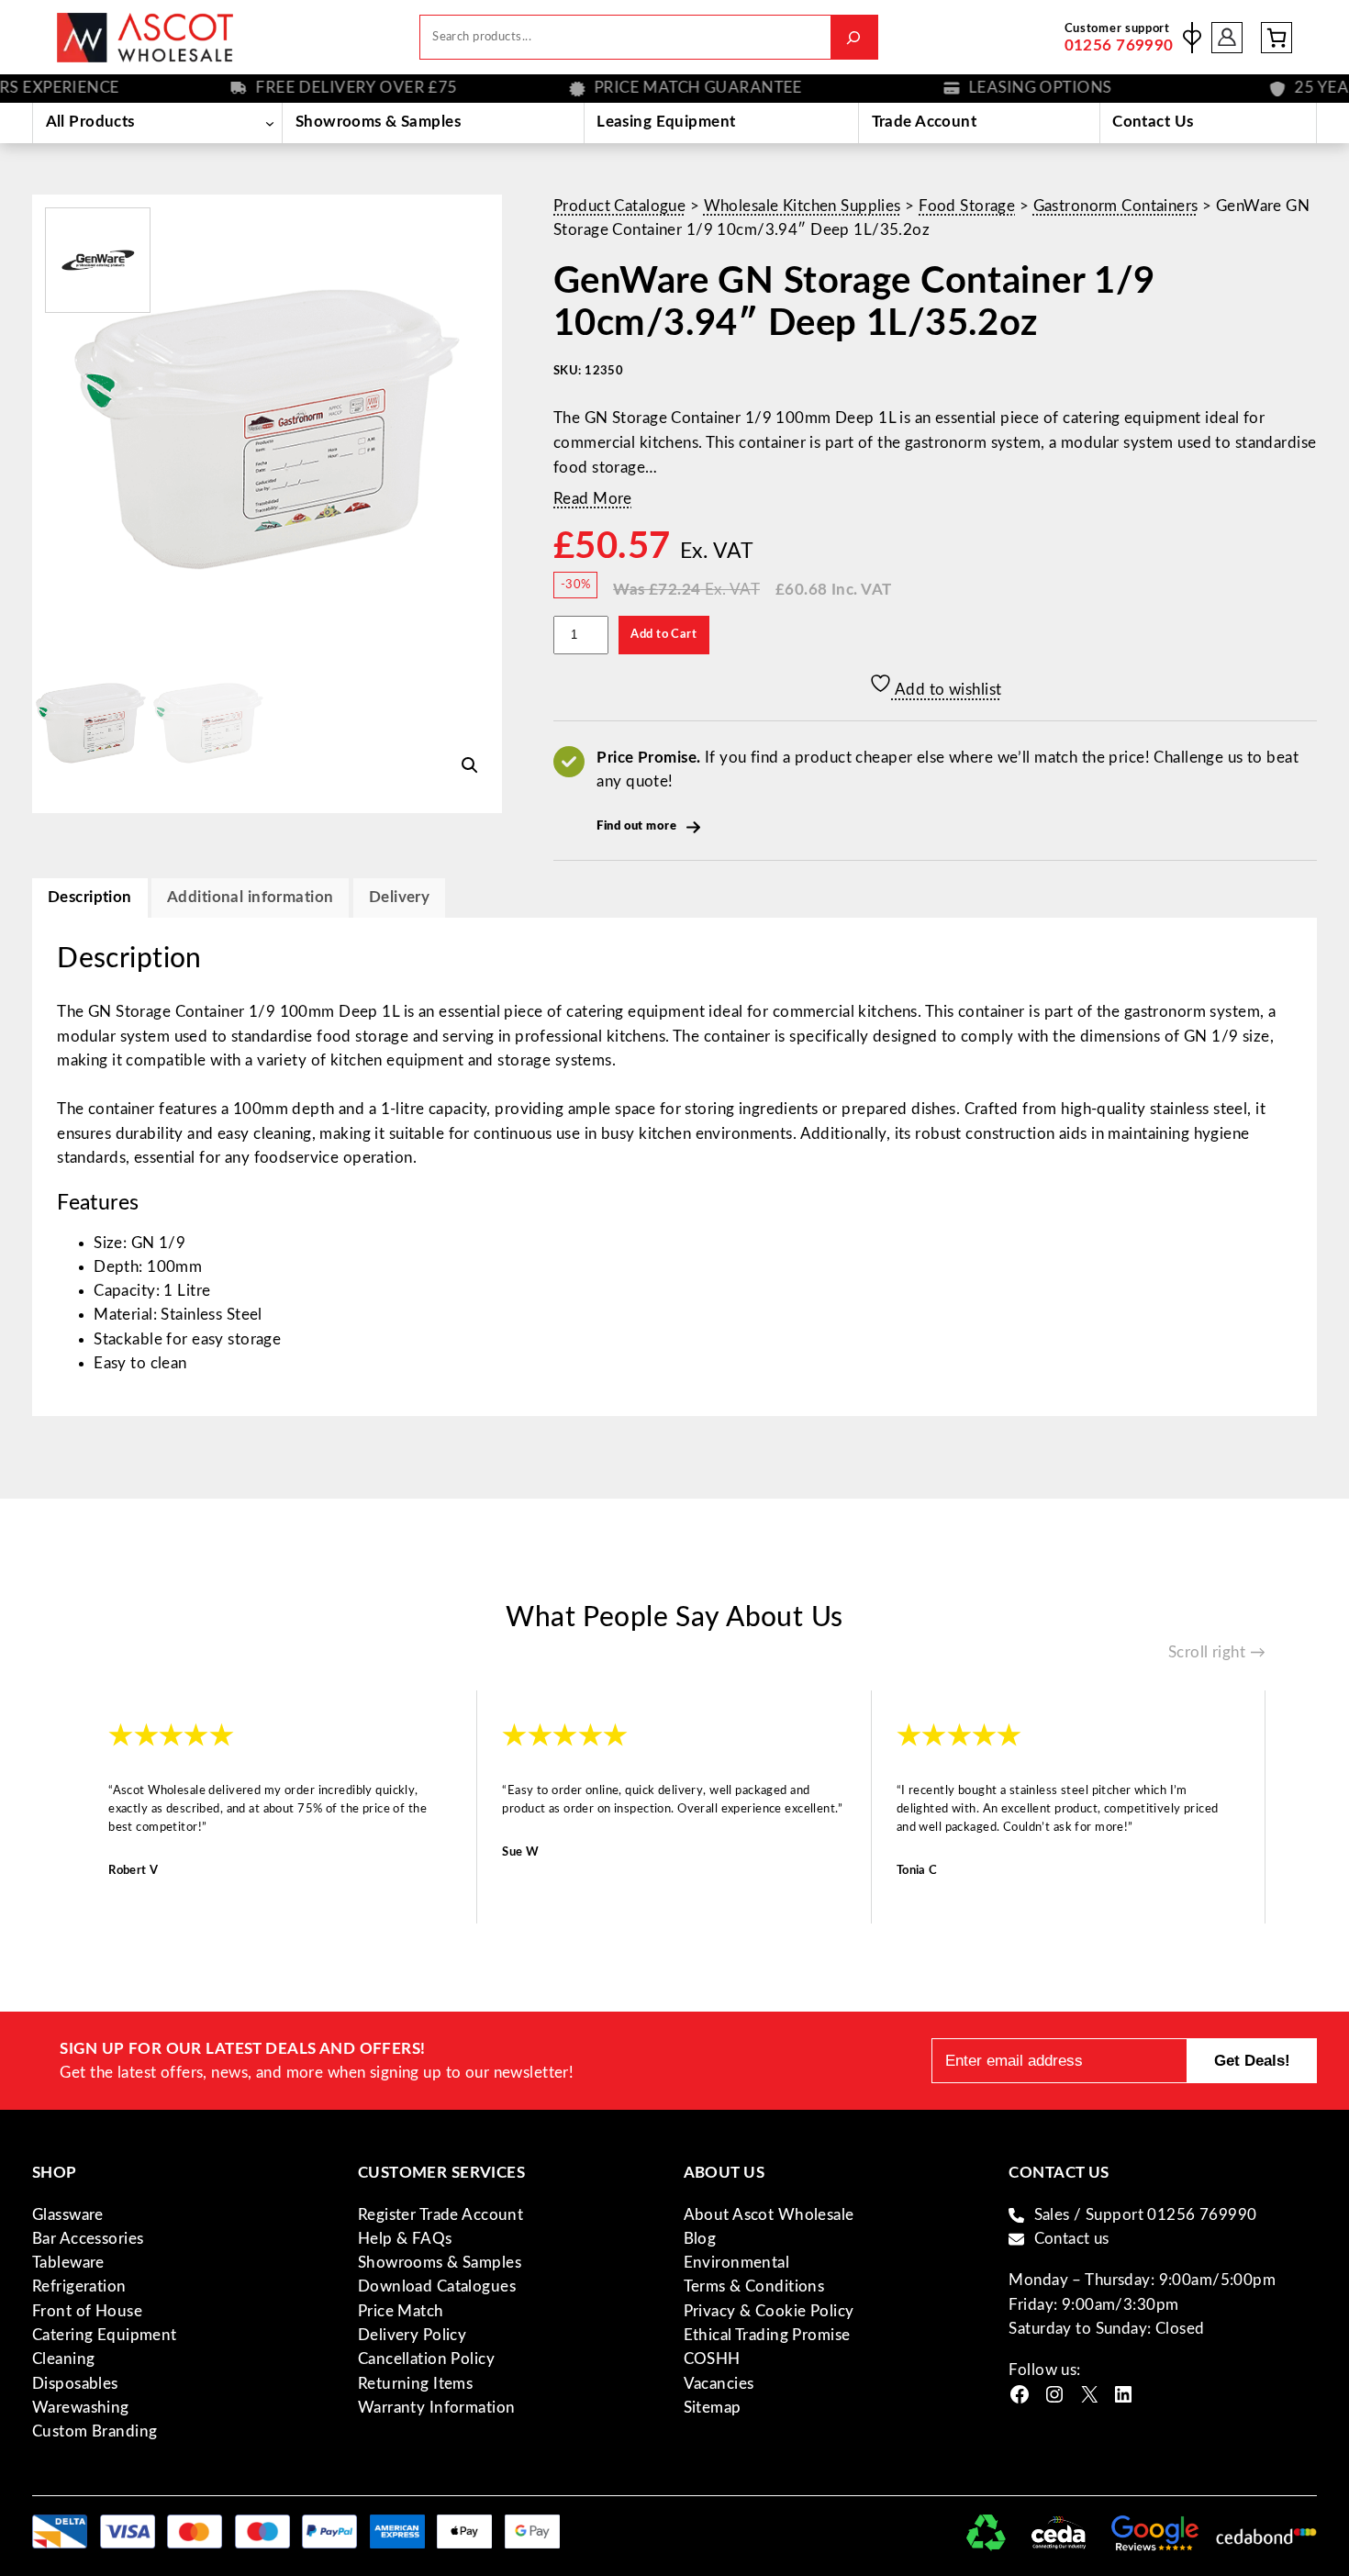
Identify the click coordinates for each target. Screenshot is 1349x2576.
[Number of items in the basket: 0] (1277, 38)
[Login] (1227, 37)
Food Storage (967, 206)
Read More (593, 499)
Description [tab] (90, 897)
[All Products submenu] (269, 123)
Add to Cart (663, 634)
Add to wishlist (947, 690)
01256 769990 (1119, 45)
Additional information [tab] (250, 897)
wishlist (1192, 38)
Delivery (399, 897)
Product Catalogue (619, 206)
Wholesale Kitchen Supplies (803, 206)
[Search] (854, 37)
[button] (470, 765)
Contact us (1072, 2239)
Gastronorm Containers (1116, 206)
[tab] (399, 898)
